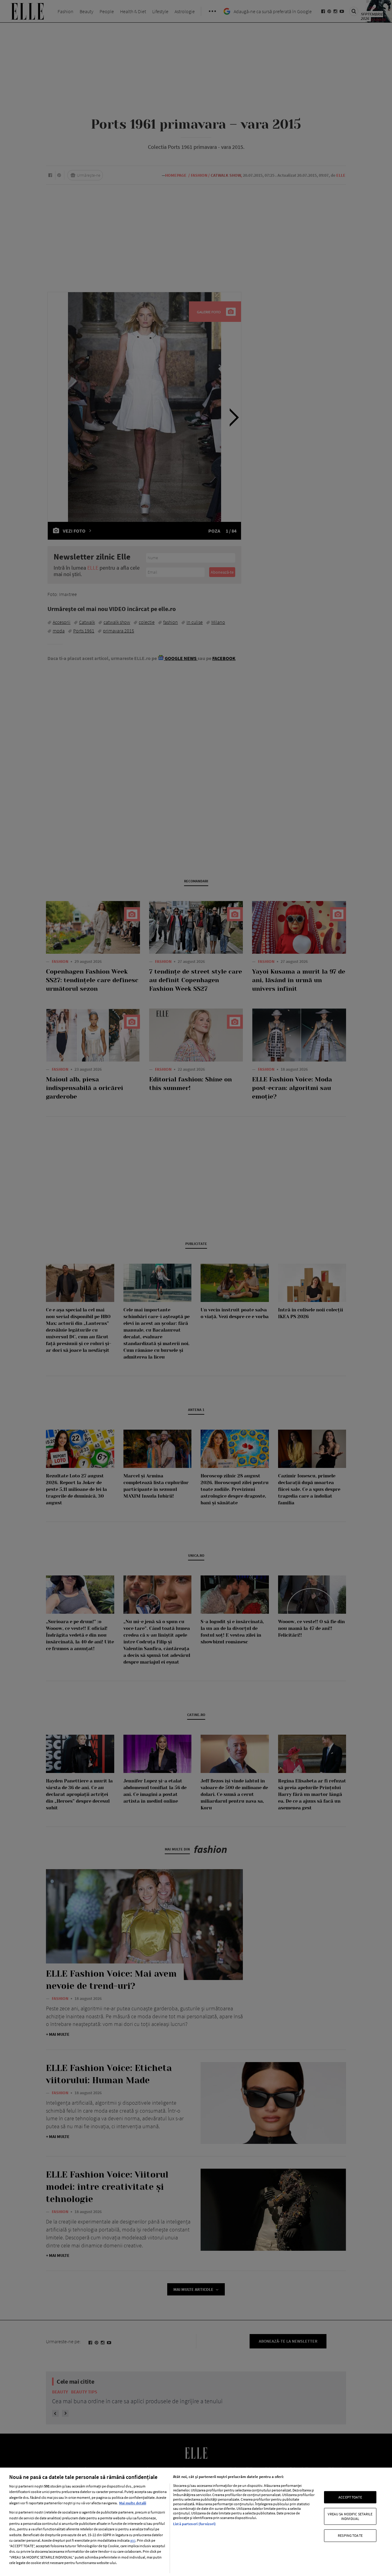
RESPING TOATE (350, 2535)
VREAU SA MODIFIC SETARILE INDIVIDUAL (350, 2516)
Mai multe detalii (133, 2503)
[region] (196, 2522)
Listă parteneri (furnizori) (194, 2524)
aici (133, 2540)
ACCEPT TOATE (350, 2497)
